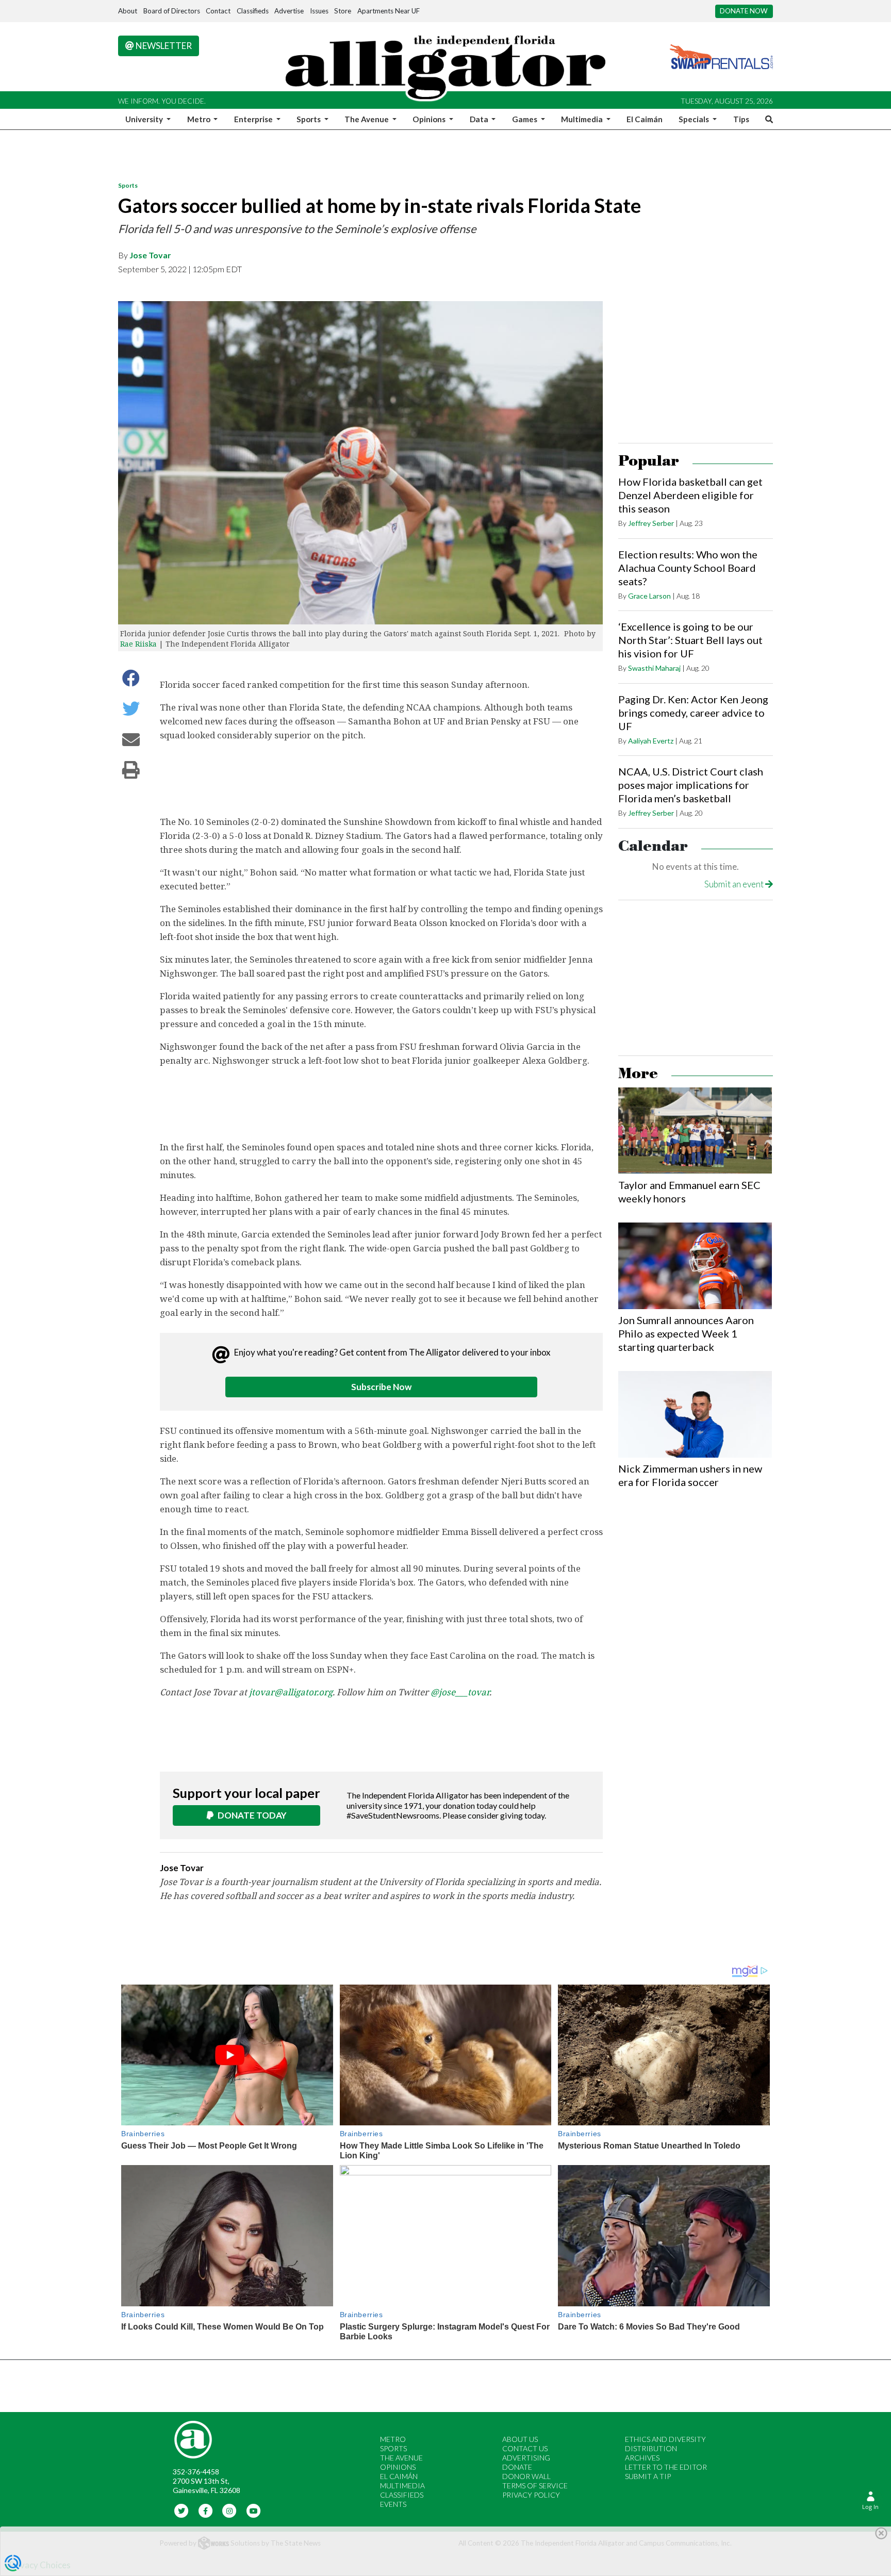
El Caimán (645, 119)
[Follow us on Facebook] (205, 2510)
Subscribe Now (381, 1387)
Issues (319, 11)
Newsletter (163, 46)
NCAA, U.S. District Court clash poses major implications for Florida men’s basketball (691, 785)
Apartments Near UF (389, 11)
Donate (517, 2467)
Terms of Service (535, 2486)
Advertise (289, 11)
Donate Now (744, 11)
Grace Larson (649, 596)
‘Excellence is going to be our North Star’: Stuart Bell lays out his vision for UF (690, 640)
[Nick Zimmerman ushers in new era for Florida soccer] (695, 1414)
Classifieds (253, 11)
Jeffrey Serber (651, 523)
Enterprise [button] (254, 119)
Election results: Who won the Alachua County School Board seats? (688, 568)
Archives (642, 2458)
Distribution (651, 2448)
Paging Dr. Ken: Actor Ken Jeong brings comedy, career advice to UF (693, 713)
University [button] (145, 119)
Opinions (398, 2467)
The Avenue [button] (367, 119)
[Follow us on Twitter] (182, 2510)
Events (393, 2504)
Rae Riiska (138, 644)
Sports (128, 185)
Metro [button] (200, 119)
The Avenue (401, 2458)
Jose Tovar (150, 255)
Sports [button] (309, 119)
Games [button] (525, 119)
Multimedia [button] (583, 119)
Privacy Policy (531, 2495)
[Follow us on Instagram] (230, 2510)
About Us (520, 2439)
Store (343, 11)
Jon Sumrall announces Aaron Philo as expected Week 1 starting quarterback (686, 1333)
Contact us (525, 2448)
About (128, 11)
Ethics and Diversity (665, 2439)
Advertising (526, 2458)
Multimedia (402, 2486)
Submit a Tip (648, 2476)
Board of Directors (172, 11)
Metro (393, 2439)
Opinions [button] (430, 119)
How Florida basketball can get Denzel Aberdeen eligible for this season (690, 495)
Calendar (653, 846)
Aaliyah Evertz (651, 741)
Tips (741, 119)
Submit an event (735, 884)
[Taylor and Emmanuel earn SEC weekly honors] (695, 1131)
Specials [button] (695, 119)
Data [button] (480, 119)
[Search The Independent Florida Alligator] (767, 119)
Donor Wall (526, 2476)
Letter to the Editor (666, 2467)
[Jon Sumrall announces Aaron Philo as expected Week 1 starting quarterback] (695, 1266)
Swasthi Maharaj (654, 668)
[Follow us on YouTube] (253, 2510)
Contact (218, 11)
